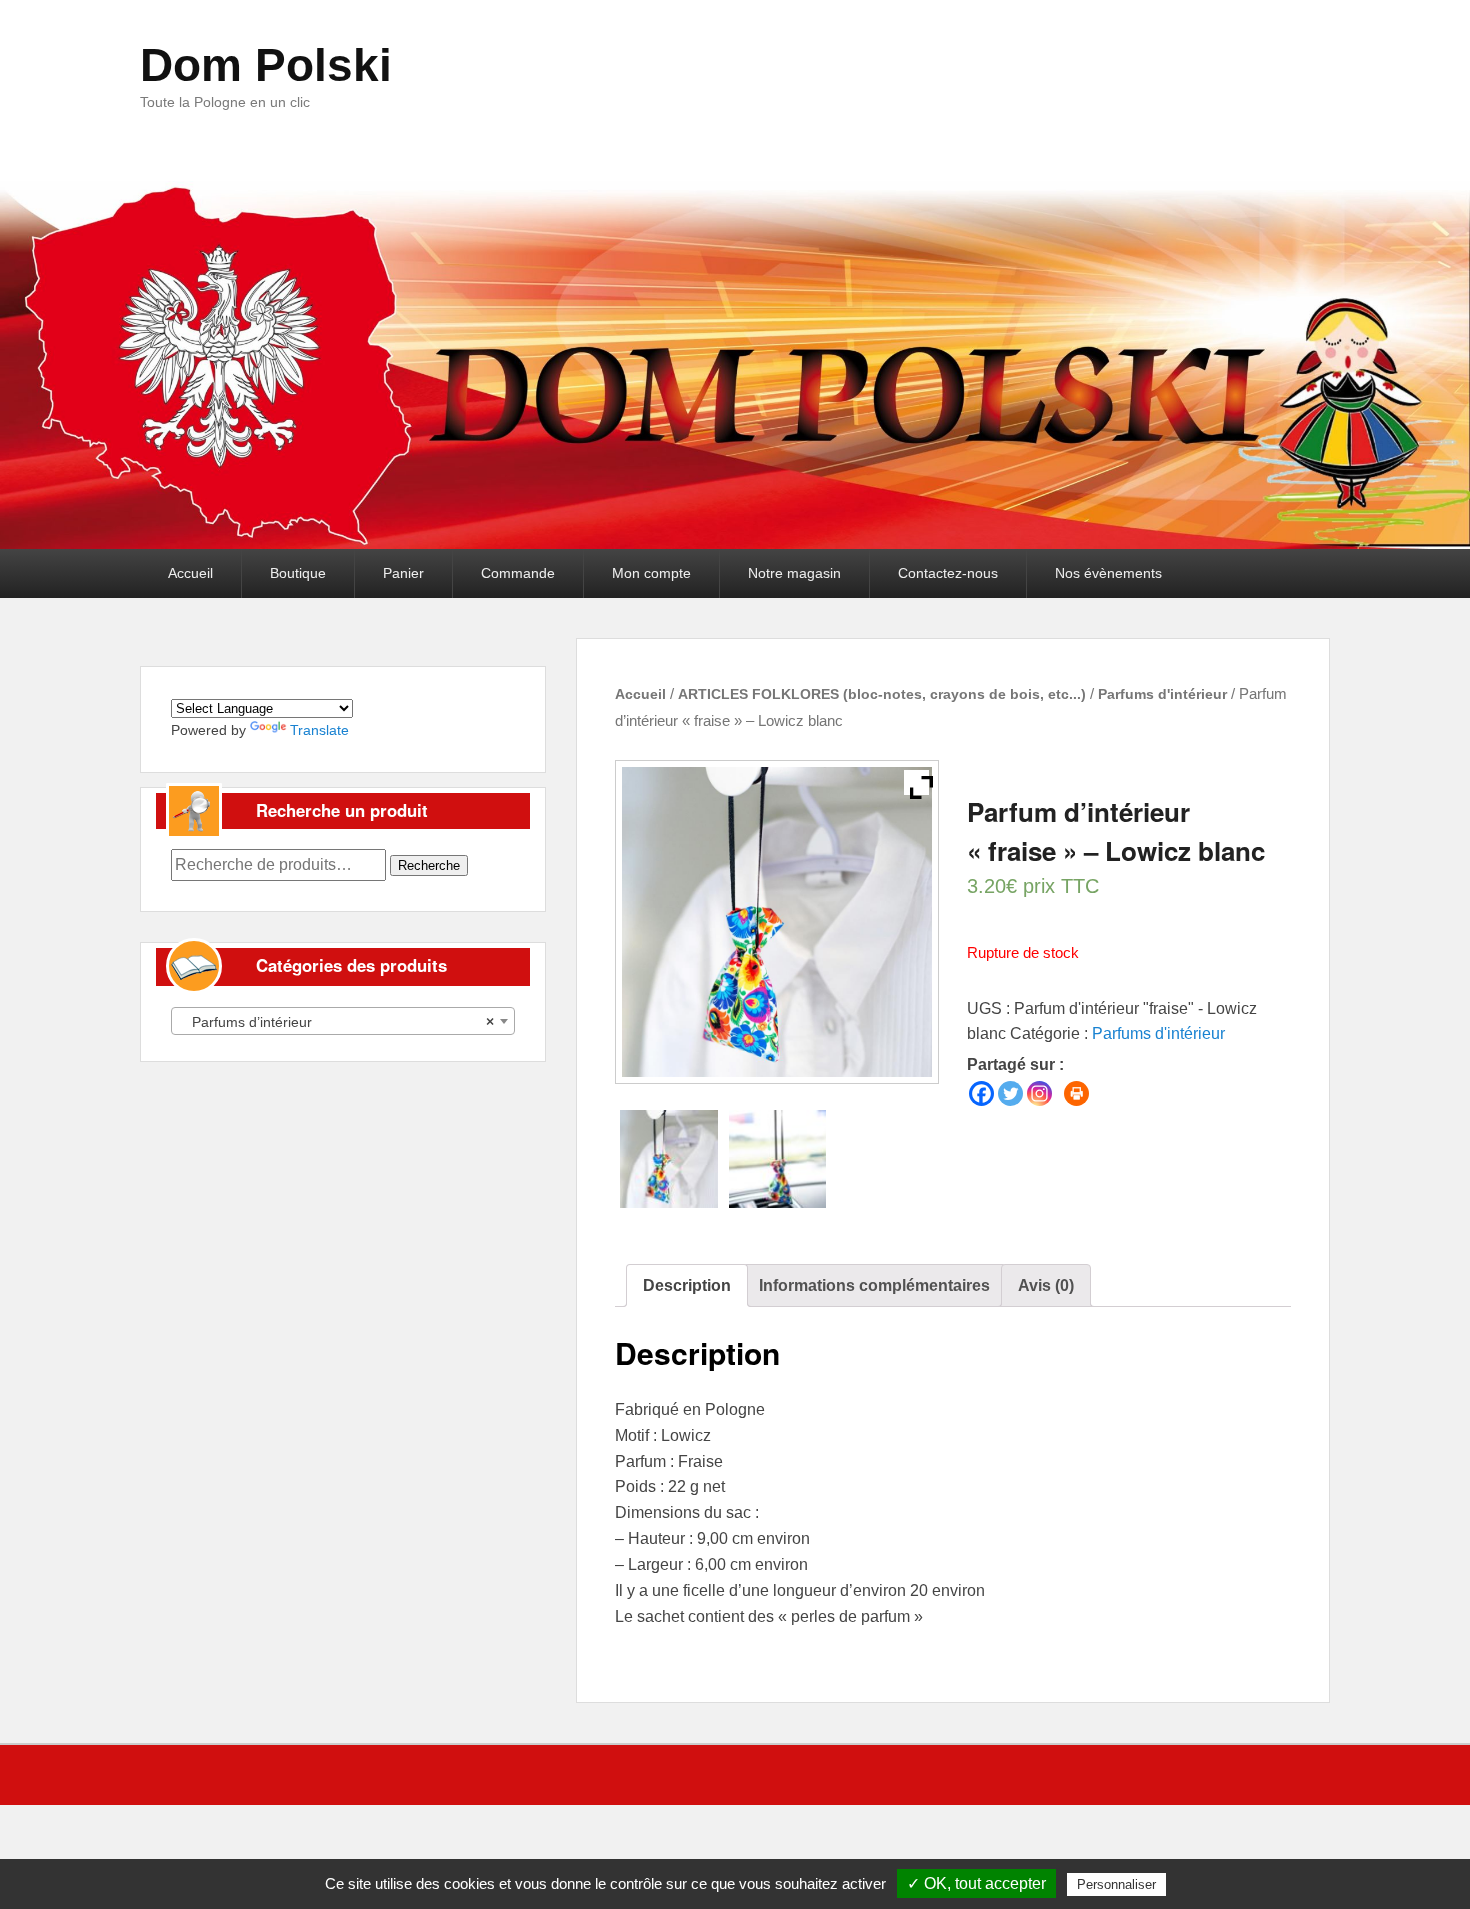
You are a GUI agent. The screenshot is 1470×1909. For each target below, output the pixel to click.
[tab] (687, 1286)
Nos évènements (1108, 573)
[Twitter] (1010, 1093)
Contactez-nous (948, 573)
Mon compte (651, 573)
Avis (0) (1046, 1285)
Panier (403, 573)
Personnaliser (1116, 1884)
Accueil (190, 573)
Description (687, 1285)
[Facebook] (981, 1093)
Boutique (298, 573)
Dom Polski (266, 65)
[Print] (1076, 1093)
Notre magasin (794, 573)
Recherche (429, 865)
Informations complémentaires (874, 1285)
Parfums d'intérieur (1162, 694)
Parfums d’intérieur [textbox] (337, 1022)
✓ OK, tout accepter (976, 1883)
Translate (319, 730)
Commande (518, 573)
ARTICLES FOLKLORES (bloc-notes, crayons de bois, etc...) (882, 694)
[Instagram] (1039, 1093)
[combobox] (343, 1021)
